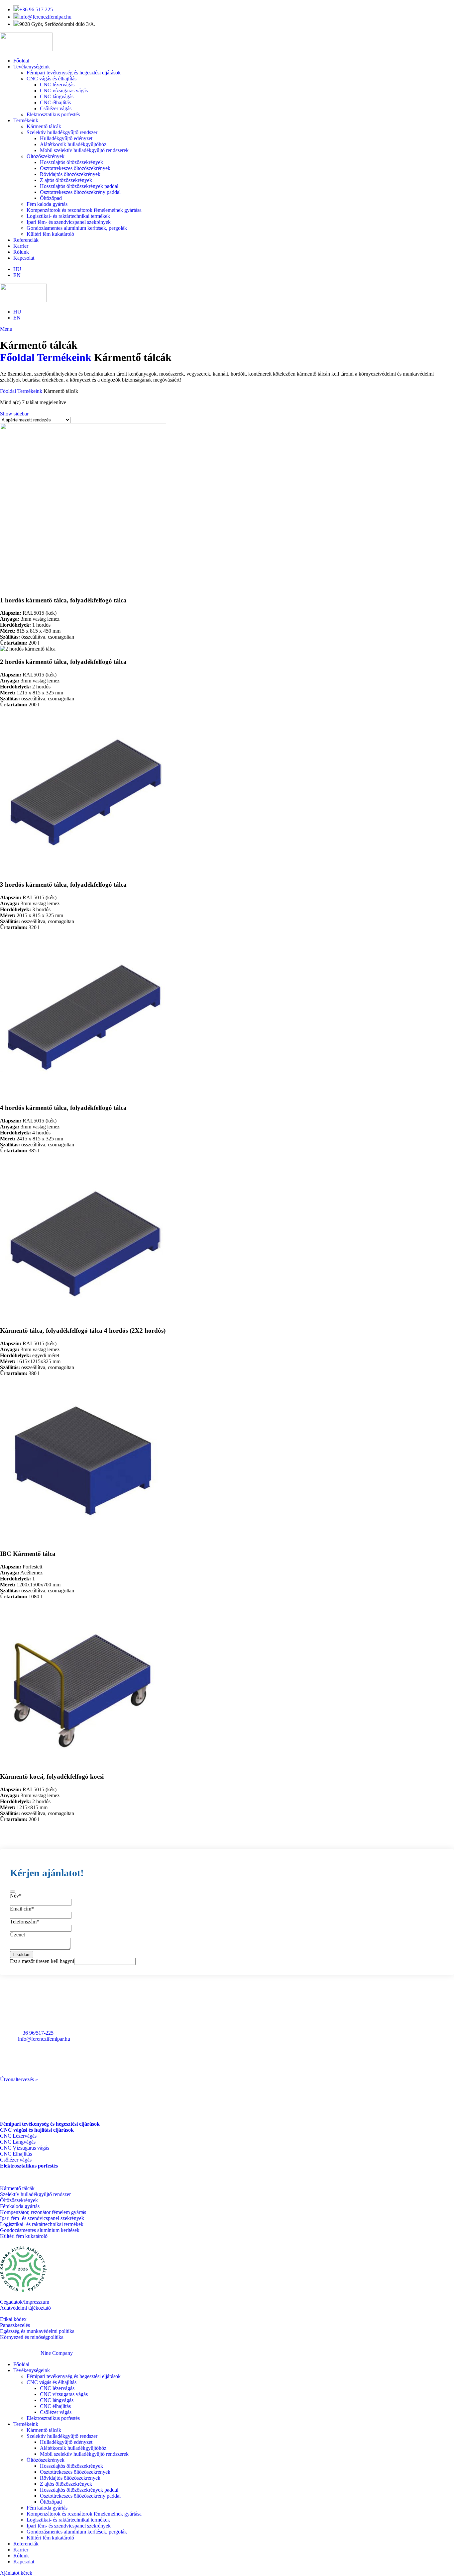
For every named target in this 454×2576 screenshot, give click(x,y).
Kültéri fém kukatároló (50, 234)
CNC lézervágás (57, 85)
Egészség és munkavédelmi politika (37, 2331)
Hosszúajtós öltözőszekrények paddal (79, 186)
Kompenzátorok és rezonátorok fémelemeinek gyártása (84, 210)
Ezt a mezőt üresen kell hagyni (42, 1961)
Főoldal (18, 357)
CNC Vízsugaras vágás (25, 2148)
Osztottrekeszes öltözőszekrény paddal (80, 192)
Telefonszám (25, 1922)
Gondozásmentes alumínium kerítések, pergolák (77, 228)
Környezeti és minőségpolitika (32, 2337)
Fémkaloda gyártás (20, 2206)
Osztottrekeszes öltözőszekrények (75, 168)
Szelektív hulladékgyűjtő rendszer (62, 132)
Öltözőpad (51, 198)
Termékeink (65, 357)
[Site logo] (26, 49)
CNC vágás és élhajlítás (52, 79)
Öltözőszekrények (46, 156)
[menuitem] (17, 269)
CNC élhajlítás (55, 102)
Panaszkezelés (15, 2325)
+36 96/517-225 (37, 2033)
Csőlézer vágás (56, 108)
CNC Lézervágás (18, 2136)
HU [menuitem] (17, 269)
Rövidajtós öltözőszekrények (70, 174)
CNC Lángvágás (18, 2142)
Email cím (22, 1909)
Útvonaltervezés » (19, 2079)
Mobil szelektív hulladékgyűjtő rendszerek (84, 150)
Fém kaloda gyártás (47, 204)
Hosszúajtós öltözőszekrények (71, 162)
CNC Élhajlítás (16, 2154)
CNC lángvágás (57, 96)
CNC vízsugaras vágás (64, 90)
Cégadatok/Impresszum (25, 2302)
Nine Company (57, 2353)
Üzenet (17, 1935)
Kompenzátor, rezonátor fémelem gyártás (43, 2212)
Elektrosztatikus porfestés (53, 114)
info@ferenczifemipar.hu (44, 2039)
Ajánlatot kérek (16, 2573)
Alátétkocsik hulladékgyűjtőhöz (73, 144)
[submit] (13, 1892)
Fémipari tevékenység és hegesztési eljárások (74, 73)
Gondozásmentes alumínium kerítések (40, 2230)
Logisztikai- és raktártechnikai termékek (68, 216)
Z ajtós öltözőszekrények (66, 180)
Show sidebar (14, 414)
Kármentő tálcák (44, 126)
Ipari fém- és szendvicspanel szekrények (69, 222)
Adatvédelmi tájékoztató (25, 2308)
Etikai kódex (13, 2319)
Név (16, 1896)
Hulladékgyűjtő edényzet (66, 138)
